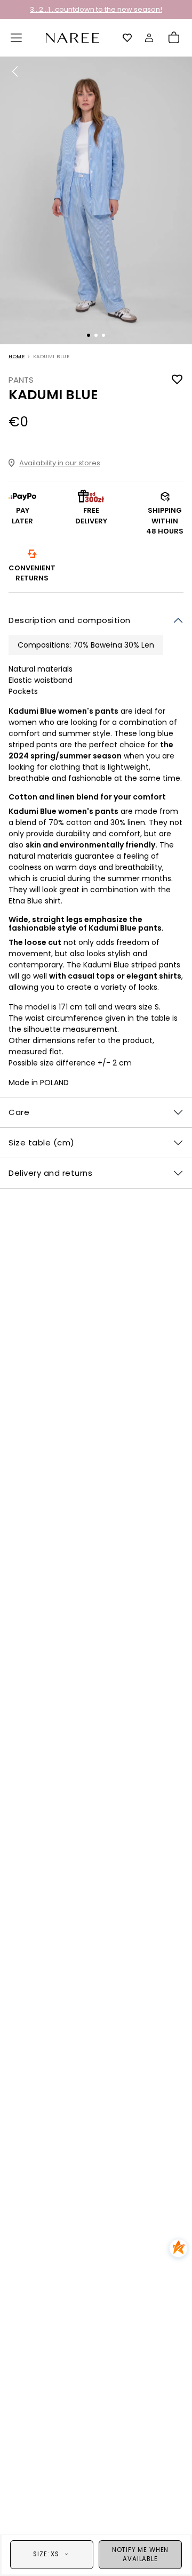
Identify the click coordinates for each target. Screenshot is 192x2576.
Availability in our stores (60, 463)
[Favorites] (127, 38)
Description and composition (70, 620)
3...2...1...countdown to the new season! (96, 9)
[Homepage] (73, 37)
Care (19, 1112)
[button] (17, 38)
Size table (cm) (42, 1142)
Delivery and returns (50, 1173)
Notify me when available (140, 2554)
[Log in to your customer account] (149, 38)
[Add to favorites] (177, 380)
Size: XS (46, 2554)
